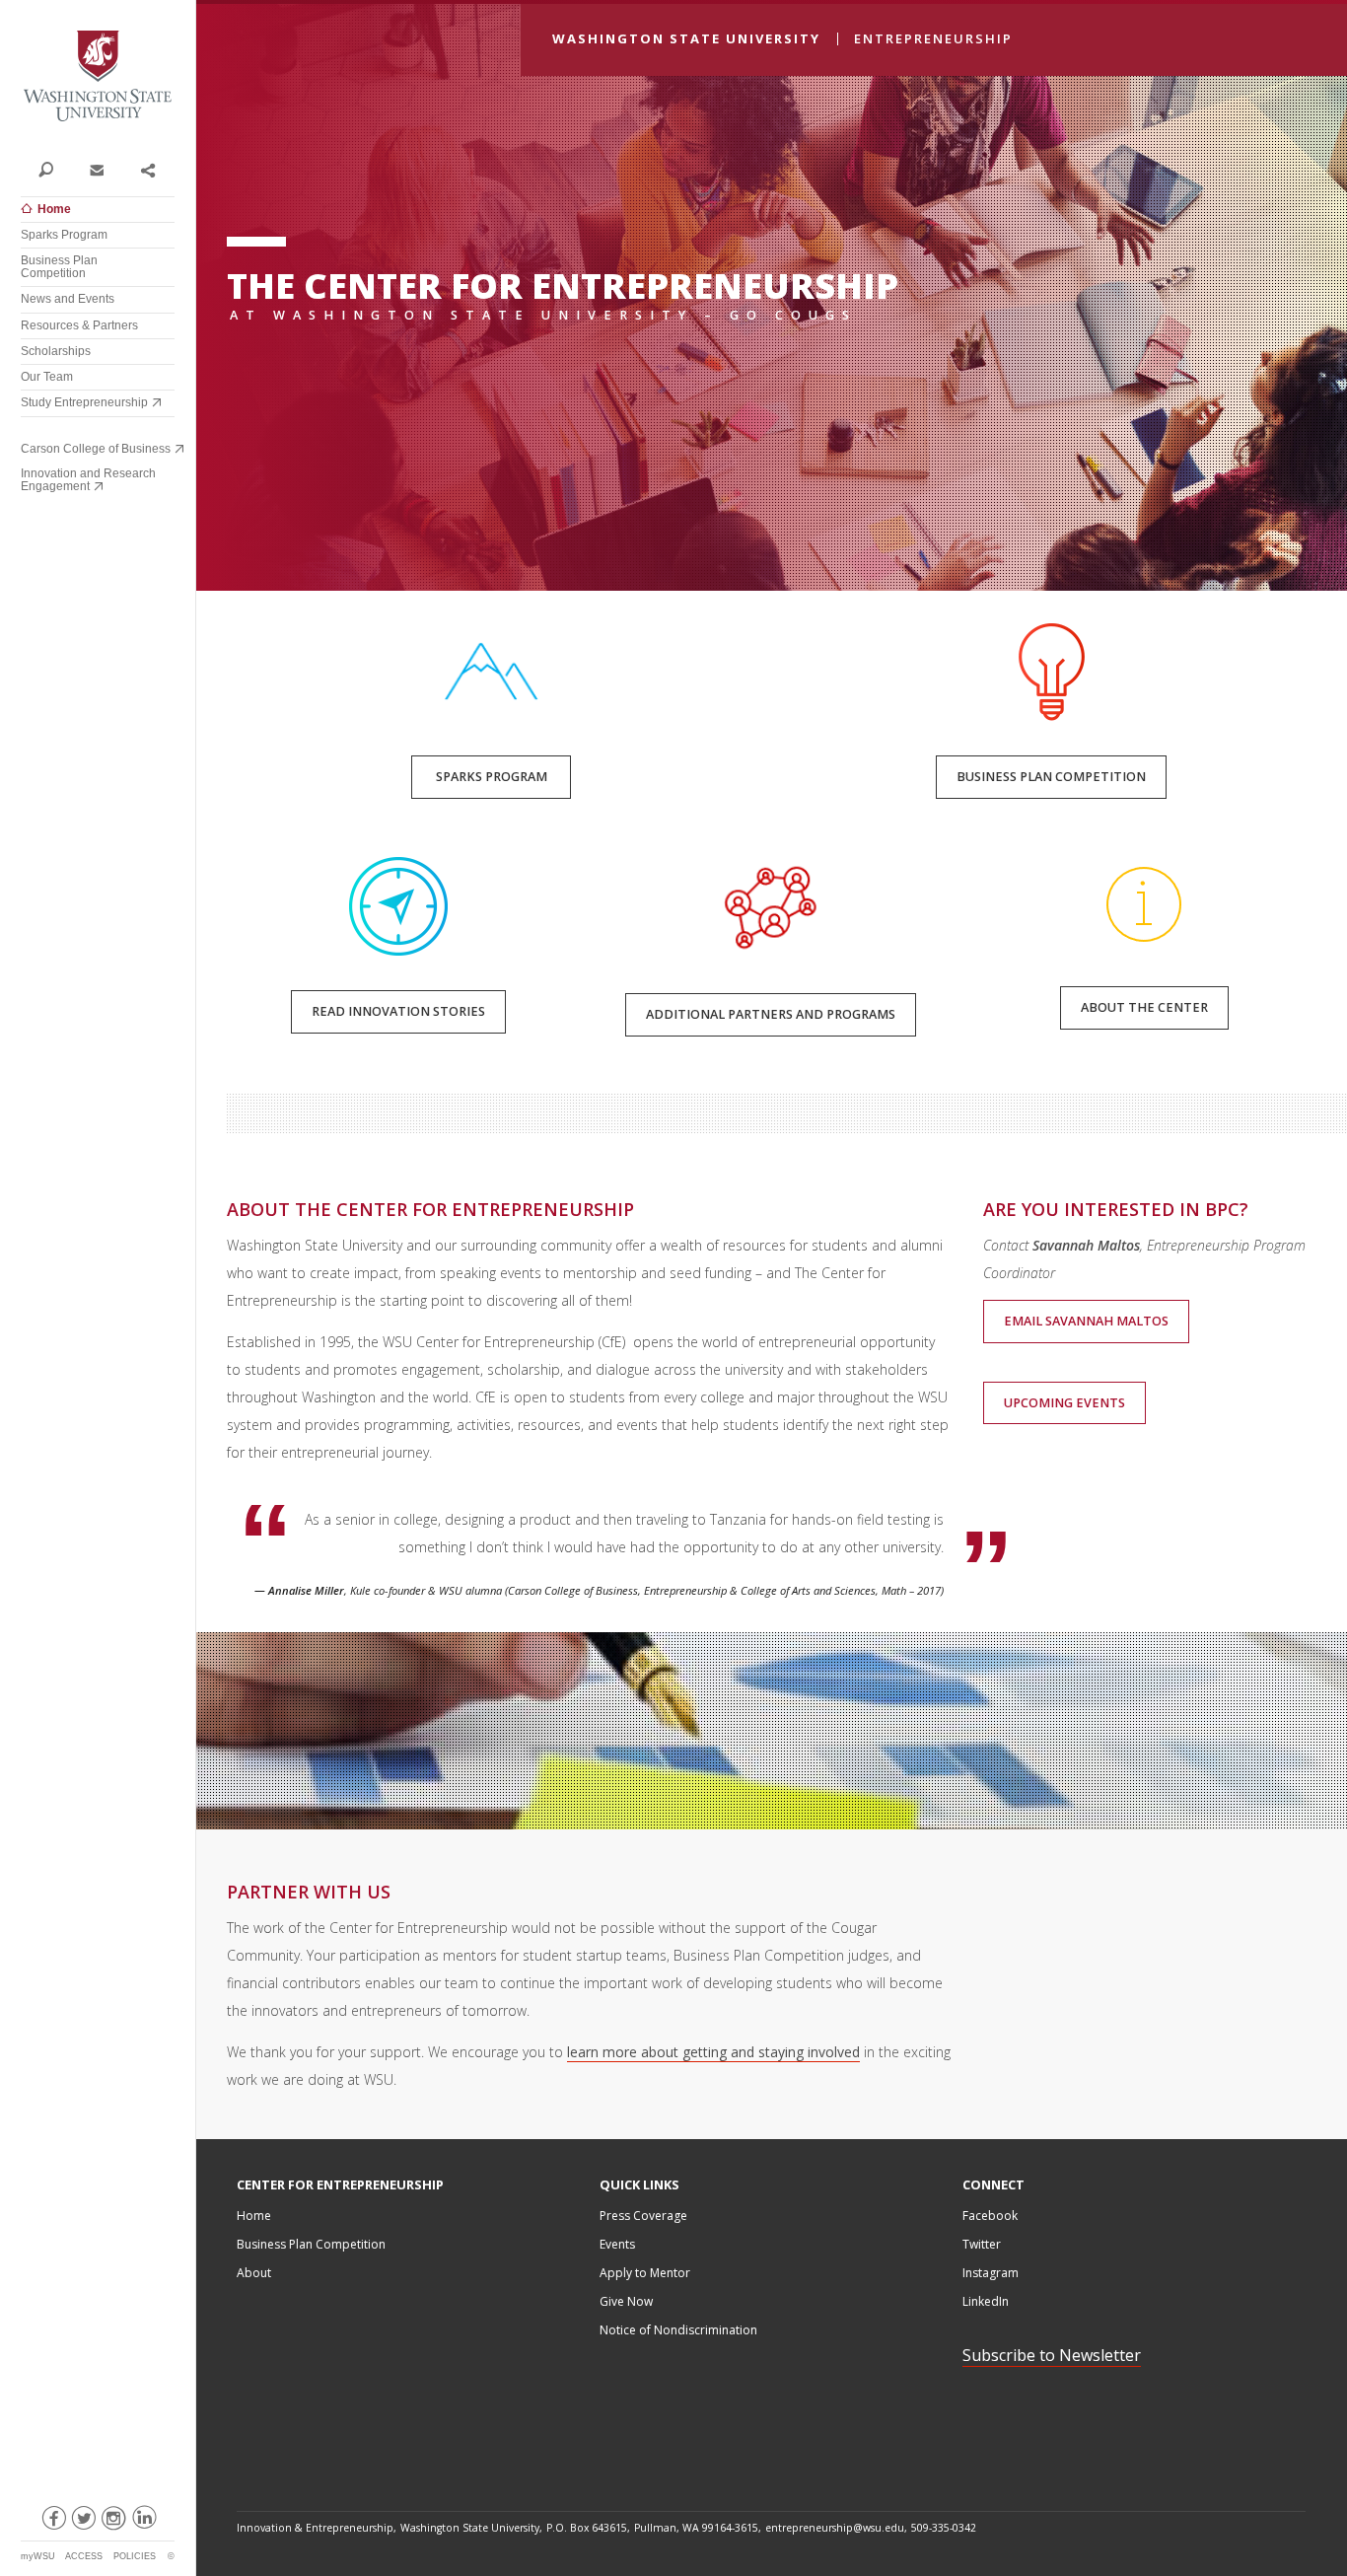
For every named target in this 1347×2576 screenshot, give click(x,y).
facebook (52, 2522)
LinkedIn (986, 2301)
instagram (113, 2522)
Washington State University (98, 76)
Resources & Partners (79, 325)
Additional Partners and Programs (771, 1014)
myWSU (38, 2556)
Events (617, 2244)
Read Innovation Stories (398, 1011)
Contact (96, 169)
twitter (83, 2522)
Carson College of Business (96, 449)
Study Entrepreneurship (84, 402)
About (254, 2273)
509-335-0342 (944, 2528)
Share (147, 169)
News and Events (68, 299)
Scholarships (56, 351)
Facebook (990, 2216)
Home (54, 209)
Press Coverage (643, 2216)
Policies (135, 2556)
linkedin (143, 2522)
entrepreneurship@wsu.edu (835, 2528)
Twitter (982, 2244)
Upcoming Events (1064, 1403)
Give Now (626, 2301)
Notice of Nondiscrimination (678, 2330)
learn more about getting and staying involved (713, 2052)
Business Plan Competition (59, 267)
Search (46, 169)
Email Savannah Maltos (1086, 1321)
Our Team (47, 377)
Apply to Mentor (645, 2273)
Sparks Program (64, 235)
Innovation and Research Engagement (88, 480)
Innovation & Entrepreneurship (315, 2528)
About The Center (1144, 1007)
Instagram (991, 2273)
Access (84, 2556)
